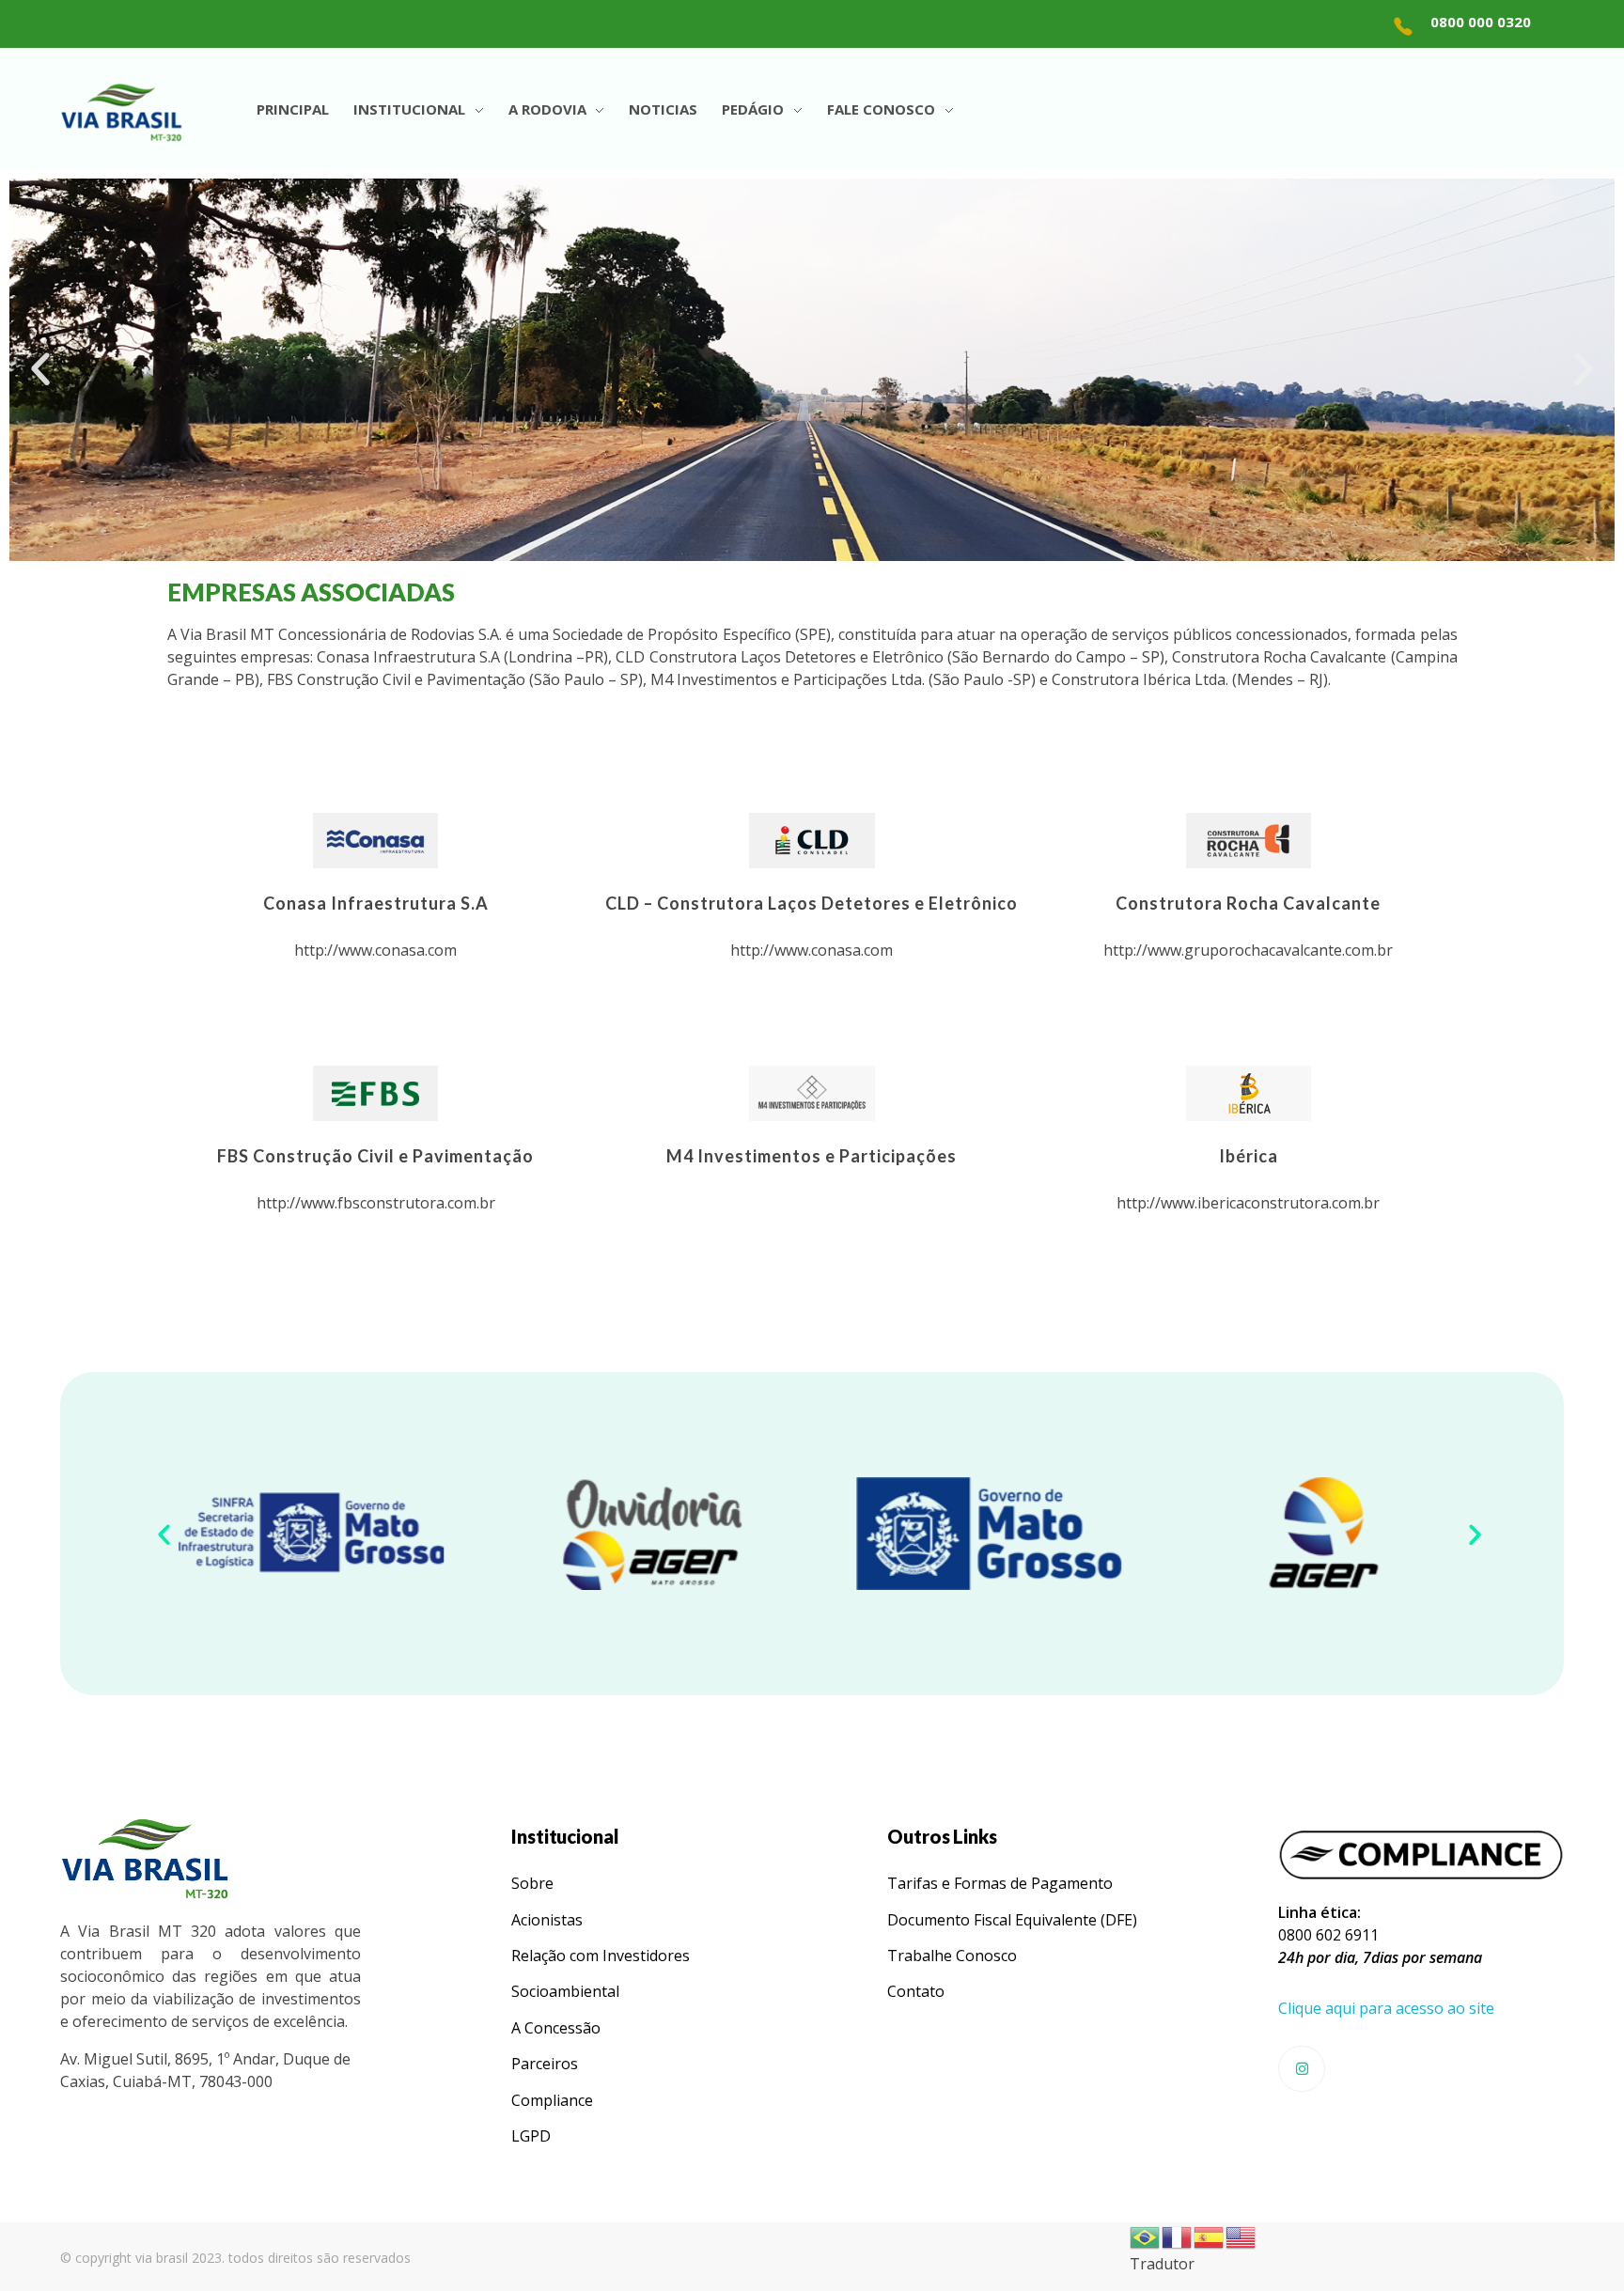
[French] (1178, 2236)
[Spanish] (1210, 2236)
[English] (1241, 2236)
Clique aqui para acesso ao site (1386, 2008)
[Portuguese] (1146, 2236)
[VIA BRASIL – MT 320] (121, 112)
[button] (40, 369)
